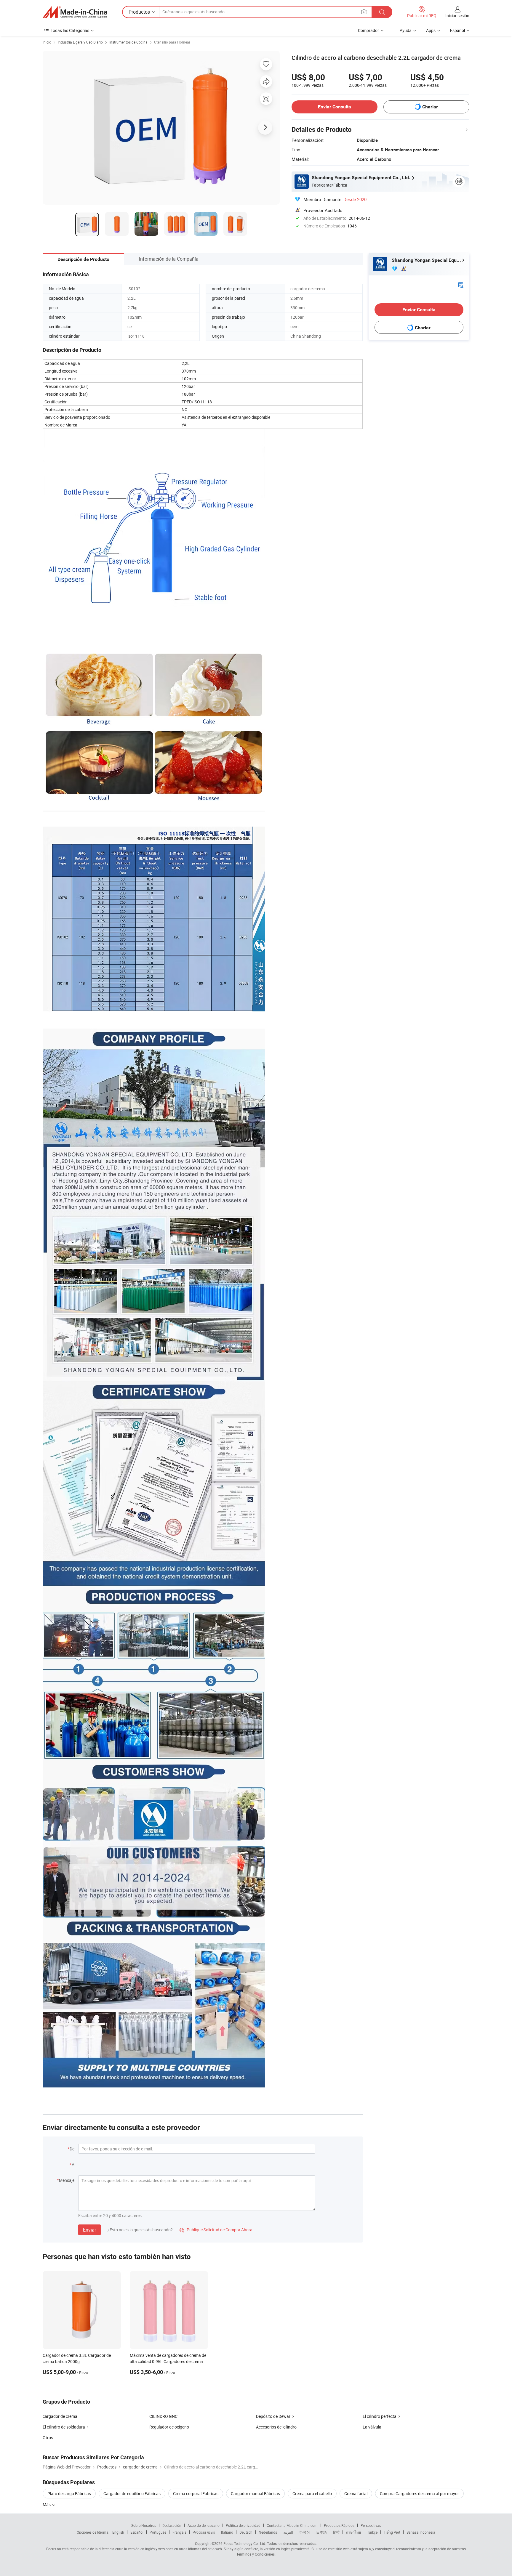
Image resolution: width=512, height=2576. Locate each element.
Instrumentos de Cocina (128, 42)
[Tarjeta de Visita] (461, 284)
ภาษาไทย (353, 2532)
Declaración (172, 2525)
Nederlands (268, 2532)
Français (179, 2532)
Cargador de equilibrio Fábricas (132, 2494)
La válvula (372, 2427)
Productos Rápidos (339, 2525)
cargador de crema (60, 2416)
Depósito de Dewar (273, 2416)
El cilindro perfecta (380, 2416)
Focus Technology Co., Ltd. (245, 2543)
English (118, 2532)
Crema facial (356, 2494)
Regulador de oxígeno (169, 2427)
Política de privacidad (243, 2525)
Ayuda (406, 30)
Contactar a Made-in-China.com (292, 2525)
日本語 (321, 2532)
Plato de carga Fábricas (69, 2494)
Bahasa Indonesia (421, 2532)
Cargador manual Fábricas (255, 2494)
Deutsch (246, 2532)
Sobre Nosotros (144, 2525)
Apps (431, 30)
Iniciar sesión (457, 16)
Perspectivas (371, 2525)
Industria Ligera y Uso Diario (80, 42)
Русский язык (204, 2532)
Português (158, 2532)
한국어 (305, 2532)
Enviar (89, 2230)
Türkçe (372, 2532)
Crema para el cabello (312, 2494)
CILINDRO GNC (163, 2416)
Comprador (368, 30)
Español (137, 2532)
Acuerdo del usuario (204, 2525)
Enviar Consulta (335, 107)
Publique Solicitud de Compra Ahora (216, 2230)
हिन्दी (336, 2532)
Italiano (227, 2532)
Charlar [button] (430, 107)
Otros (48, 2438)
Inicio (47, 42)
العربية (288, 2532)
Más (47, 2504)
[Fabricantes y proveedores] (75, 12)
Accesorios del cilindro (276, 2427)
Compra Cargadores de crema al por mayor (419, 2494)
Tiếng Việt (392, 2532)
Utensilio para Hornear (172, 42)
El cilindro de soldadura (64, 2427)
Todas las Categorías (70, 30)
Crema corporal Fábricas (196, 2494)
